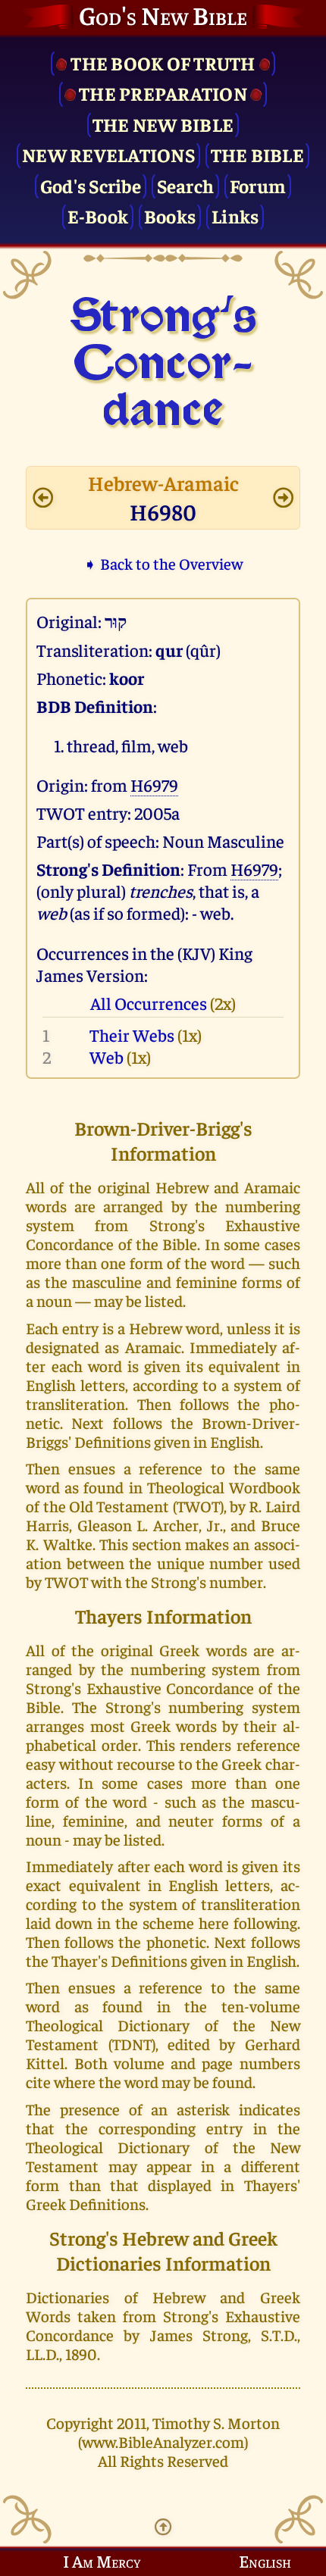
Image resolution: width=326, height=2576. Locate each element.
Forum (258, 185)
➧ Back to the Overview (163, 563)
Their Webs (132, 1035)
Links (235, 216)
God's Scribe (91, 185)
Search (186, 185)
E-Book (98, 216)
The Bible (257, 154)
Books (170, 216)
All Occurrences (149, 1003)
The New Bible (163, 124)
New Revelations (108, 154)
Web (107, 1057)
